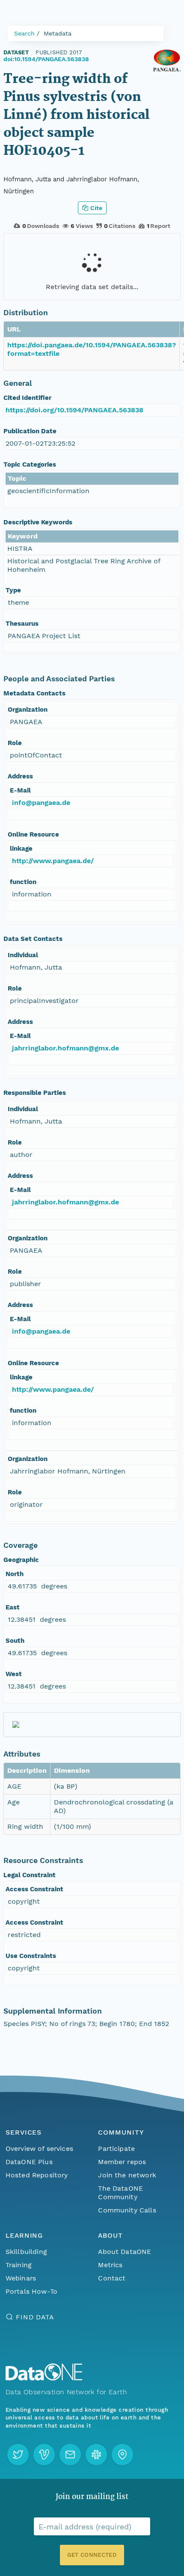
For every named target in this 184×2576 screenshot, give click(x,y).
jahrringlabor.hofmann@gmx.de (65, 1048)
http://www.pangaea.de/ (53, 861)
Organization (28, 710)
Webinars (21, 2278)
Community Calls (127, 2210)
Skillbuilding (26, 2252)
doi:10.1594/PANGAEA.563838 (46, 59)
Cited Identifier (27, 398)
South (15, 1641)
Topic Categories (30, 464)
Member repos (122, 2162)
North (15, 1574)
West (14, 1674)
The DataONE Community (120, 2193)
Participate (116, 2149)
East (13, 1607)
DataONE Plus (29, 2162)
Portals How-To (31, 2291)
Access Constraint (34, 1889)
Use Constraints (31, 1956)
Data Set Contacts (33, 939)
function (23, 882)
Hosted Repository (37, 2175)
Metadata (58, 33)
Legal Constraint (30, 1875)
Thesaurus (22, 624)
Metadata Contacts (34, 693)
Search (24, 33)
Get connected (92, 2555)
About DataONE (125, 2252)
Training (19, 2265)
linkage (21, 849)
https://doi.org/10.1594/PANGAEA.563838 (74, 410)
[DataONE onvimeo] (44, 2455)
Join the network (127, 2175)
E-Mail (20, 790)
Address (20, 776)
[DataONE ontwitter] (18, 2455)
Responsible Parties (35, 1093)
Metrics (110, 2265)
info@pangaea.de (41, 803)
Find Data (35, 2317)
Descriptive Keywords (38, 522)
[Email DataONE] (70, 2455)
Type (13, 590)
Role (15, 743)
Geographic (21, 1560)
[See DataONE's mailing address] (122, 2455)
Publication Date (30, 431)
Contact (112, 2278)
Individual (23, 955)
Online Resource (33, 834)
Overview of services (39, 2149)
